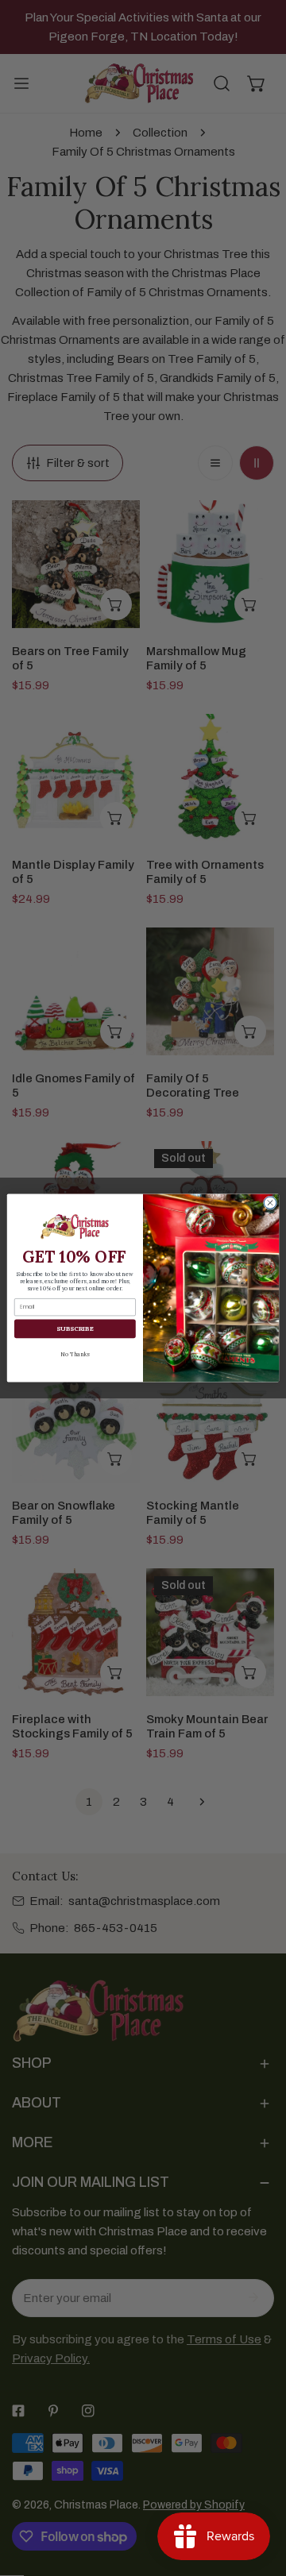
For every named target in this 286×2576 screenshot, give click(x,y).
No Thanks (75, 1354)
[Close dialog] (270, 1203)
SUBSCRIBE (75, 1328)
